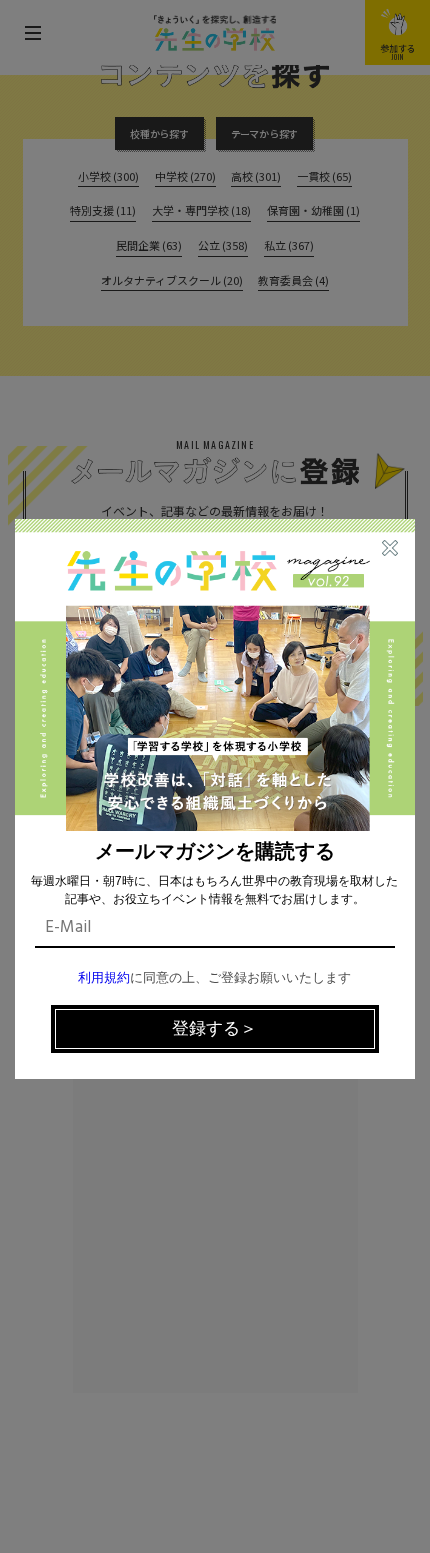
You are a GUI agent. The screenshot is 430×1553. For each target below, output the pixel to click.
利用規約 (104, 978)
